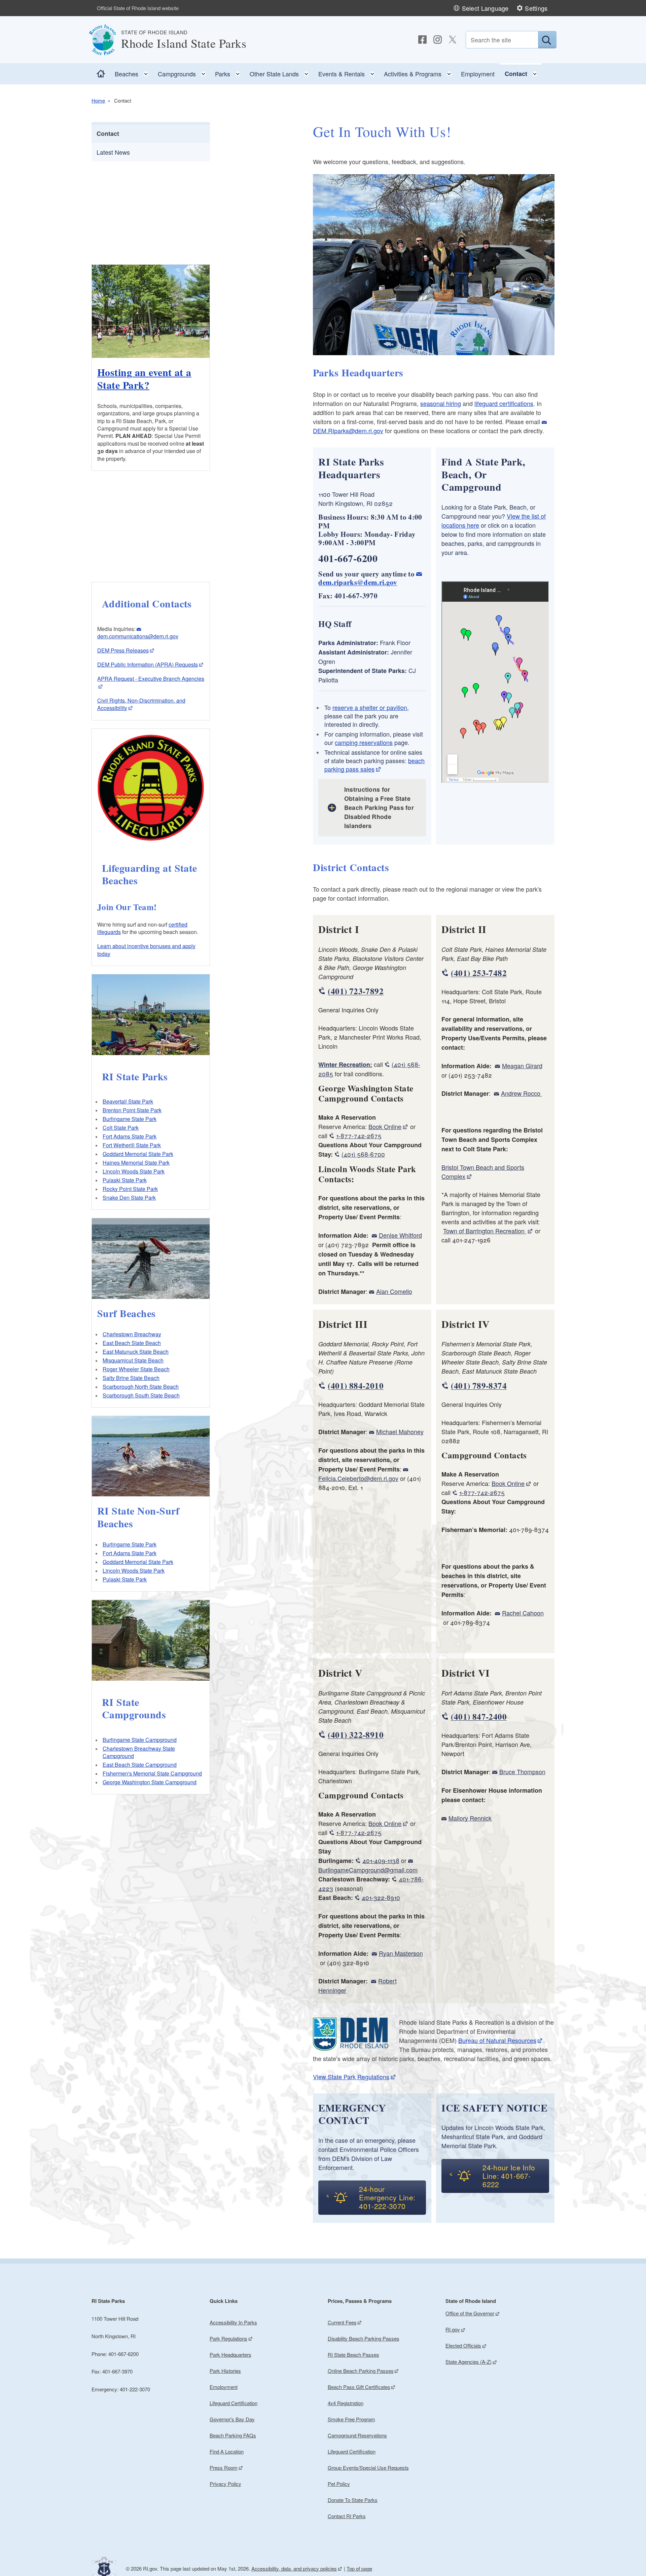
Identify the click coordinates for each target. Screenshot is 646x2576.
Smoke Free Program (351, 2419)
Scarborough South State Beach (141, 1395)
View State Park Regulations (351, 2077)
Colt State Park (121, 1128)
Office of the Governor (470, 2313)
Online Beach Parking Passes (361, 2371)
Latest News (113, 152)
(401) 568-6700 (363, 1154)
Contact (108, 134)
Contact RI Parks (347, 2516)
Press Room (224, 2468)
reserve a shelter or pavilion (370, 707)
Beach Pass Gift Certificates (359, 2387)
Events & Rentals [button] (349, 72)
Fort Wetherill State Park (132, 1145)
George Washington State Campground (150, 1782)
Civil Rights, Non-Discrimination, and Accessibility (141, 704)
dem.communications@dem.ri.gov (138, 636)
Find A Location (227, 2451)
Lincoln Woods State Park (134, 1171)
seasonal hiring (441, 403)
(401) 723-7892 (355, 991)
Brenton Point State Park (132, 1110)
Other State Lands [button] (281, 72)
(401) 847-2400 (479, 1716)
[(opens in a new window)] (422, 40)
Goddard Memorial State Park (138, 1154)
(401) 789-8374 (479, 1386)
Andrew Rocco (521, 1093)
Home (98, 100)
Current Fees (342, 2322)
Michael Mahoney (400, 1431)
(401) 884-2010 (355, 1386)
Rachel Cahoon (523, 1613)
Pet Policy (339, 2484)
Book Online (385, 1126)
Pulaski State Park (125, 1180)
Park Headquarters (230, 2355)
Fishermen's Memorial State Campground (152, 1773)
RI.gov (453, 2329)
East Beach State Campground (140, 1765)
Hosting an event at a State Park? (144, 378)
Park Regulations (228, 2338)
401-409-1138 (381, 1860)
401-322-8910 (381, 1897)
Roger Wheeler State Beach (136, 1369)
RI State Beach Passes (353, 2355)
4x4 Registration (346, 2403)
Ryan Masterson (401, 1953)
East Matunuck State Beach (136, 1352)
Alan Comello (394, 1291)
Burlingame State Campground (140, 1740)
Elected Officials (463, 2345)
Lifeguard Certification (234, 2403)
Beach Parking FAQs (233, 2435)
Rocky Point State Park (130, 1189)
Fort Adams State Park (130, 1136)
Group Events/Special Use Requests (368, 2468)
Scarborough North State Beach (141, 1387)
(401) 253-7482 (479, 973)
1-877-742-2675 (359, 1135)
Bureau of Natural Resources (497, 2040)
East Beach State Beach (132, 1343)
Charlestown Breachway (132, 1334)
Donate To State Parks (353, 2500)
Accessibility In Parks (233, 2322)
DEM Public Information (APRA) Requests (148, 664)
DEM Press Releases (123, 650)
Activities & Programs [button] (420, 72)
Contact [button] (523, 72)
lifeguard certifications (504, 403)
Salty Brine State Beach (131, 1378)
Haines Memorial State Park (136, 1163)
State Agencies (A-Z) (469, 2362)
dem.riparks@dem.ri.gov (358, 582)
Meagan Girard (522, 1066)
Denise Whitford (400, 1235)
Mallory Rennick (470, 1818)
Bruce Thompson (522, 1771)
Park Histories (225, 2371)
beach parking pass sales (374, 765)
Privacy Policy (225, 2484)
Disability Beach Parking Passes (364, 2338)
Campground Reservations (357, 2435)
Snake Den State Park (129, 1198)
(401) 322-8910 (355, 1735)
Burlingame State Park (130, 1119)
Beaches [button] (134, 72)
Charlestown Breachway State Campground (139, 1752)
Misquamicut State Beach (133, 1360)
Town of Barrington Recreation (485, 1231)
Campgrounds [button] (184, 72)
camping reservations (364, 742)
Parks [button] (230, 72)
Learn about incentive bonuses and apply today (146, 950)
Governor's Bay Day (232, 2419)
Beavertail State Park (128, 1101)
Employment (478, 74)
